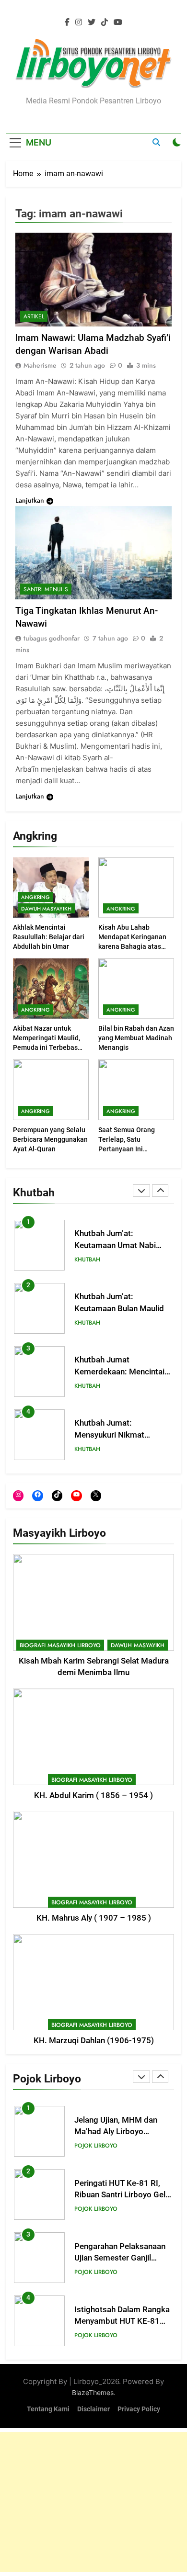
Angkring (35, 897)
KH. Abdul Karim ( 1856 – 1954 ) (93, 1795)
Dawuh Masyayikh (46, 909)
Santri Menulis (46, 589)
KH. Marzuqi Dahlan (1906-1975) (94, 2041)
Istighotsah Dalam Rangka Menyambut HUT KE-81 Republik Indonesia (122, 2322)
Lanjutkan (30, 500)
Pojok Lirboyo (96, 2146)
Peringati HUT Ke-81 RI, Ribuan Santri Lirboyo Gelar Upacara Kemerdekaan (123, 2195)
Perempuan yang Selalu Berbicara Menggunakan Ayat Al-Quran (50, 1139)
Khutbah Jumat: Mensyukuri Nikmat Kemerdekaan (109, 1435)
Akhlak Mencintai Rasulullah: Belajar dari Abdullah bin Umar (49, 937)
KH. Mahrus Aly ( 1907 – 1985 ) (94, 1918)
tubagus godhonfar (52, 638)
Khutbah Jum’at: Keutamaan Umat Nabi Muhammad (115, 1245)
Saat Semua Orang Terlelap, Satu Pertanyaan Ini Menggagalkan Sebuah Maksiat (133, 1149)
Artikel (34, 316)
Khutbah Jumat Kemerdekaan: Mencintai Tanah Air (119, 1372)
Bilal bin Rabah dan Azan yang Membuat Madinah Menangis (136, 1038)
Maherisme (40, 365)
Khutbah (87, 1260)
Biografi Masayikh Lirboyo (60, 1645)
